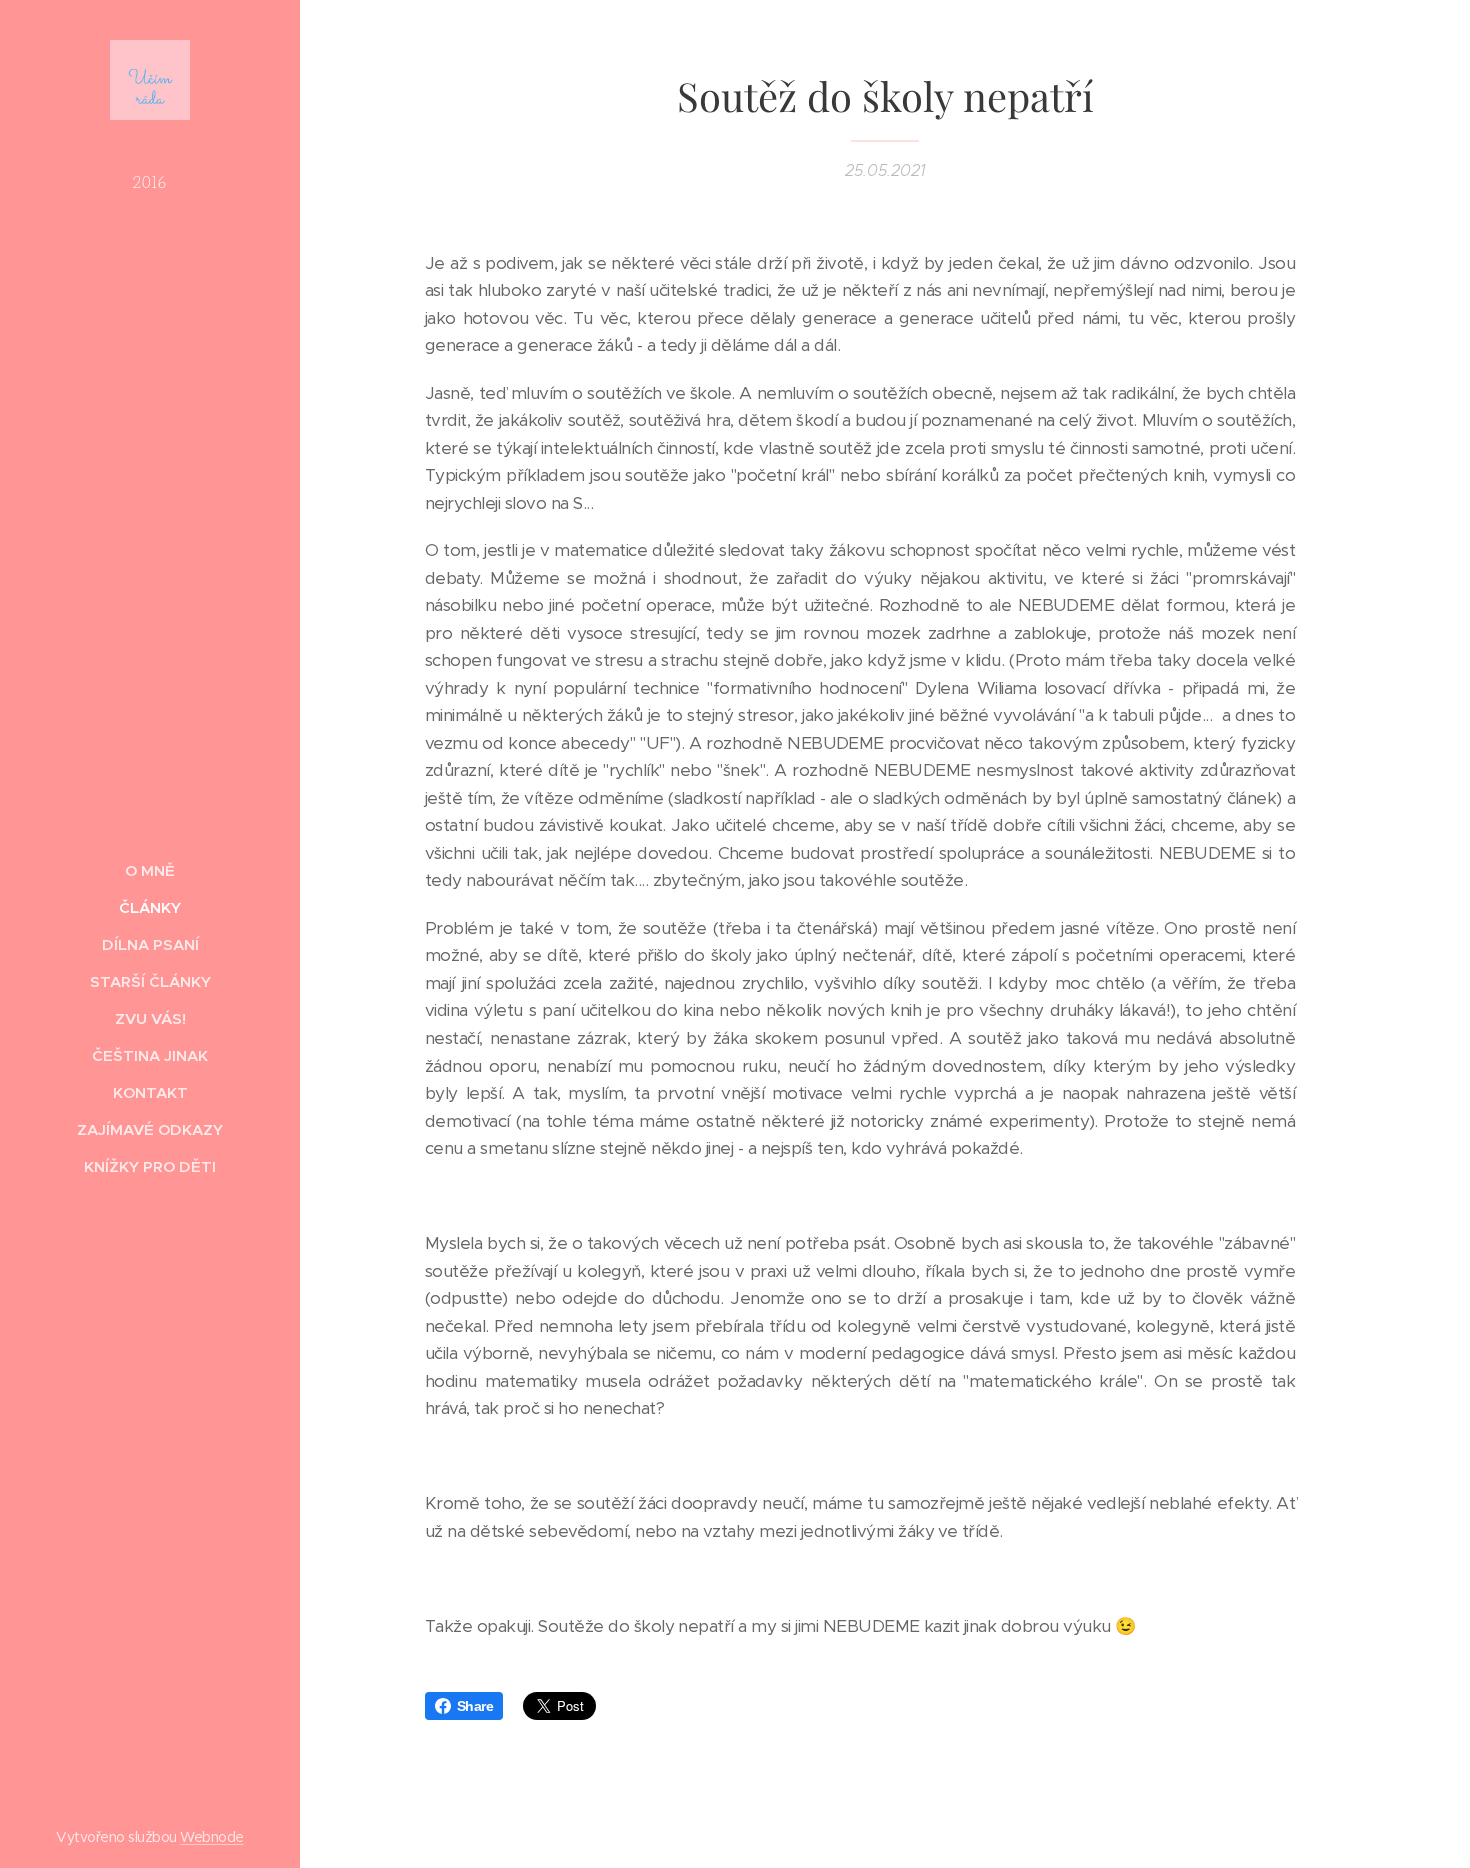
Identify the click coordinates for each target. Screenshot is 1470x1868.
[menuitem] (150, 870)
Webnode (211, 1837)
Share (475, 1706)
